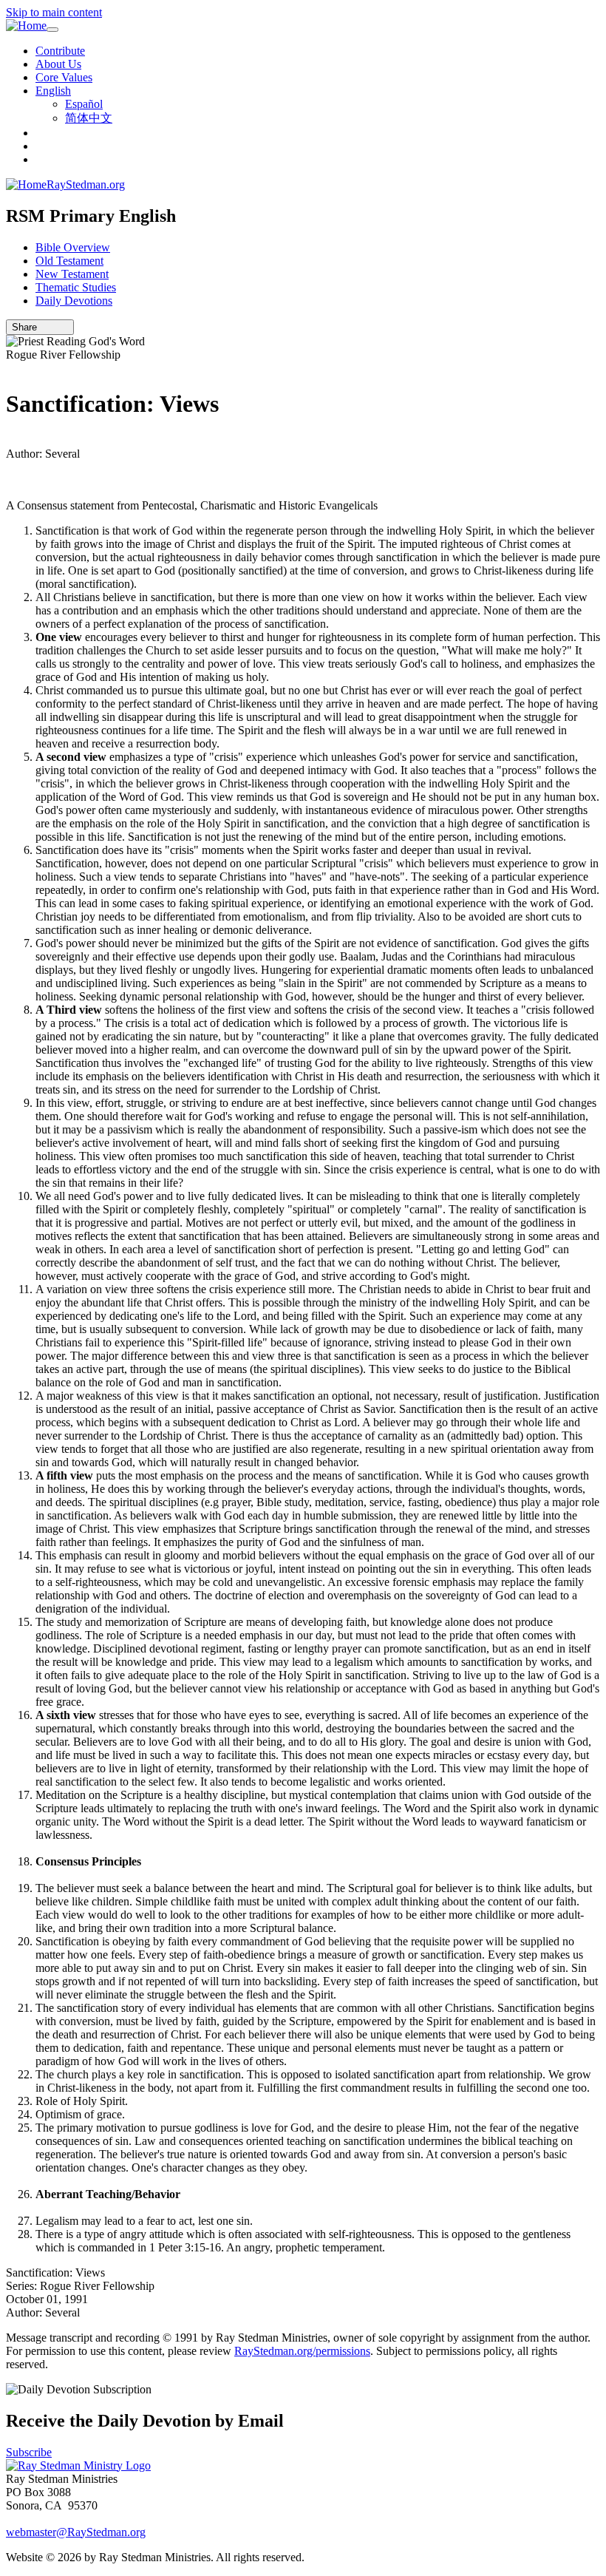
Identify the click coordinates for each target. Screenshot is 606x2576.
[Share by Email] (44, 327)
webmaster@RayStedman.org (76, 2532)
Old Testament (69, 261)
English (53, 91)
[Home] (26, 26)
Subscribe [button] (29, 2452)
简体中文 (89, 118)
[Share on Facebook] (64, 327)
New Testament (72, 274)
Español (84, 104)
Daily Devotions (74, 301)
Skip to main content (54, 12)
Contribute (60, 51)
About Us (58, 64)
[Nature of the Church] (10, 368)
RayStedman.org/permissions (302, 2351)
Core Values (64, 77)
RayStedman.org (86, 184)
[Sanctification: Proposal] (10, 440)
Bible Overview (73, 247)
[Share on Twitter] (54, 327)
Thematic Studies (76, 287)
